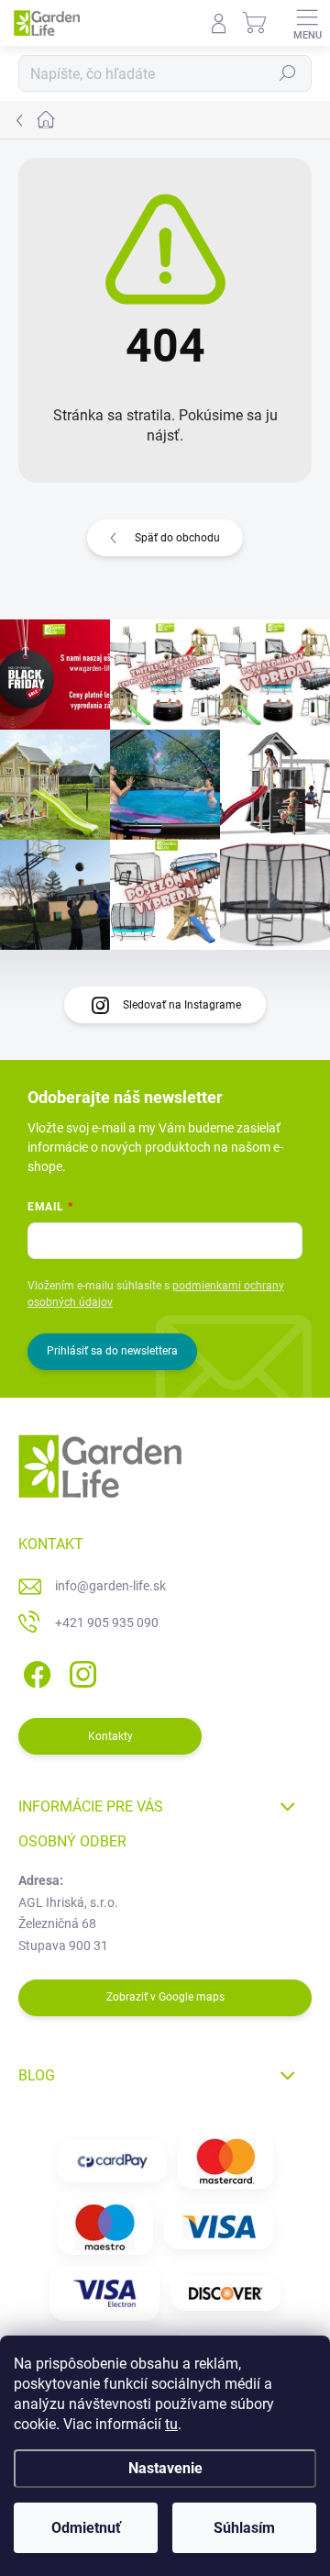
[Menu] (307, 23)
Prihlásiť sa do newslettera (112, 1351)
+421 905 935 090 (107, 1623)
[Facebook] (34, 1671)
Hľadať (288, 73)
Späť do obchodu (177, 538)
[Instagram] (80, 1671)
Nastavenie (165, 2468)
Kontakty (110, 1736)
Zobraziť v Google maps (165, 1997)
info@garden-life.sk (110, 1586)
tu (171, 2424)
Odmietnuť (86, 2528)
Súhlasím (244, 2528)
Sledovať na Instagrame (182, 1005)
